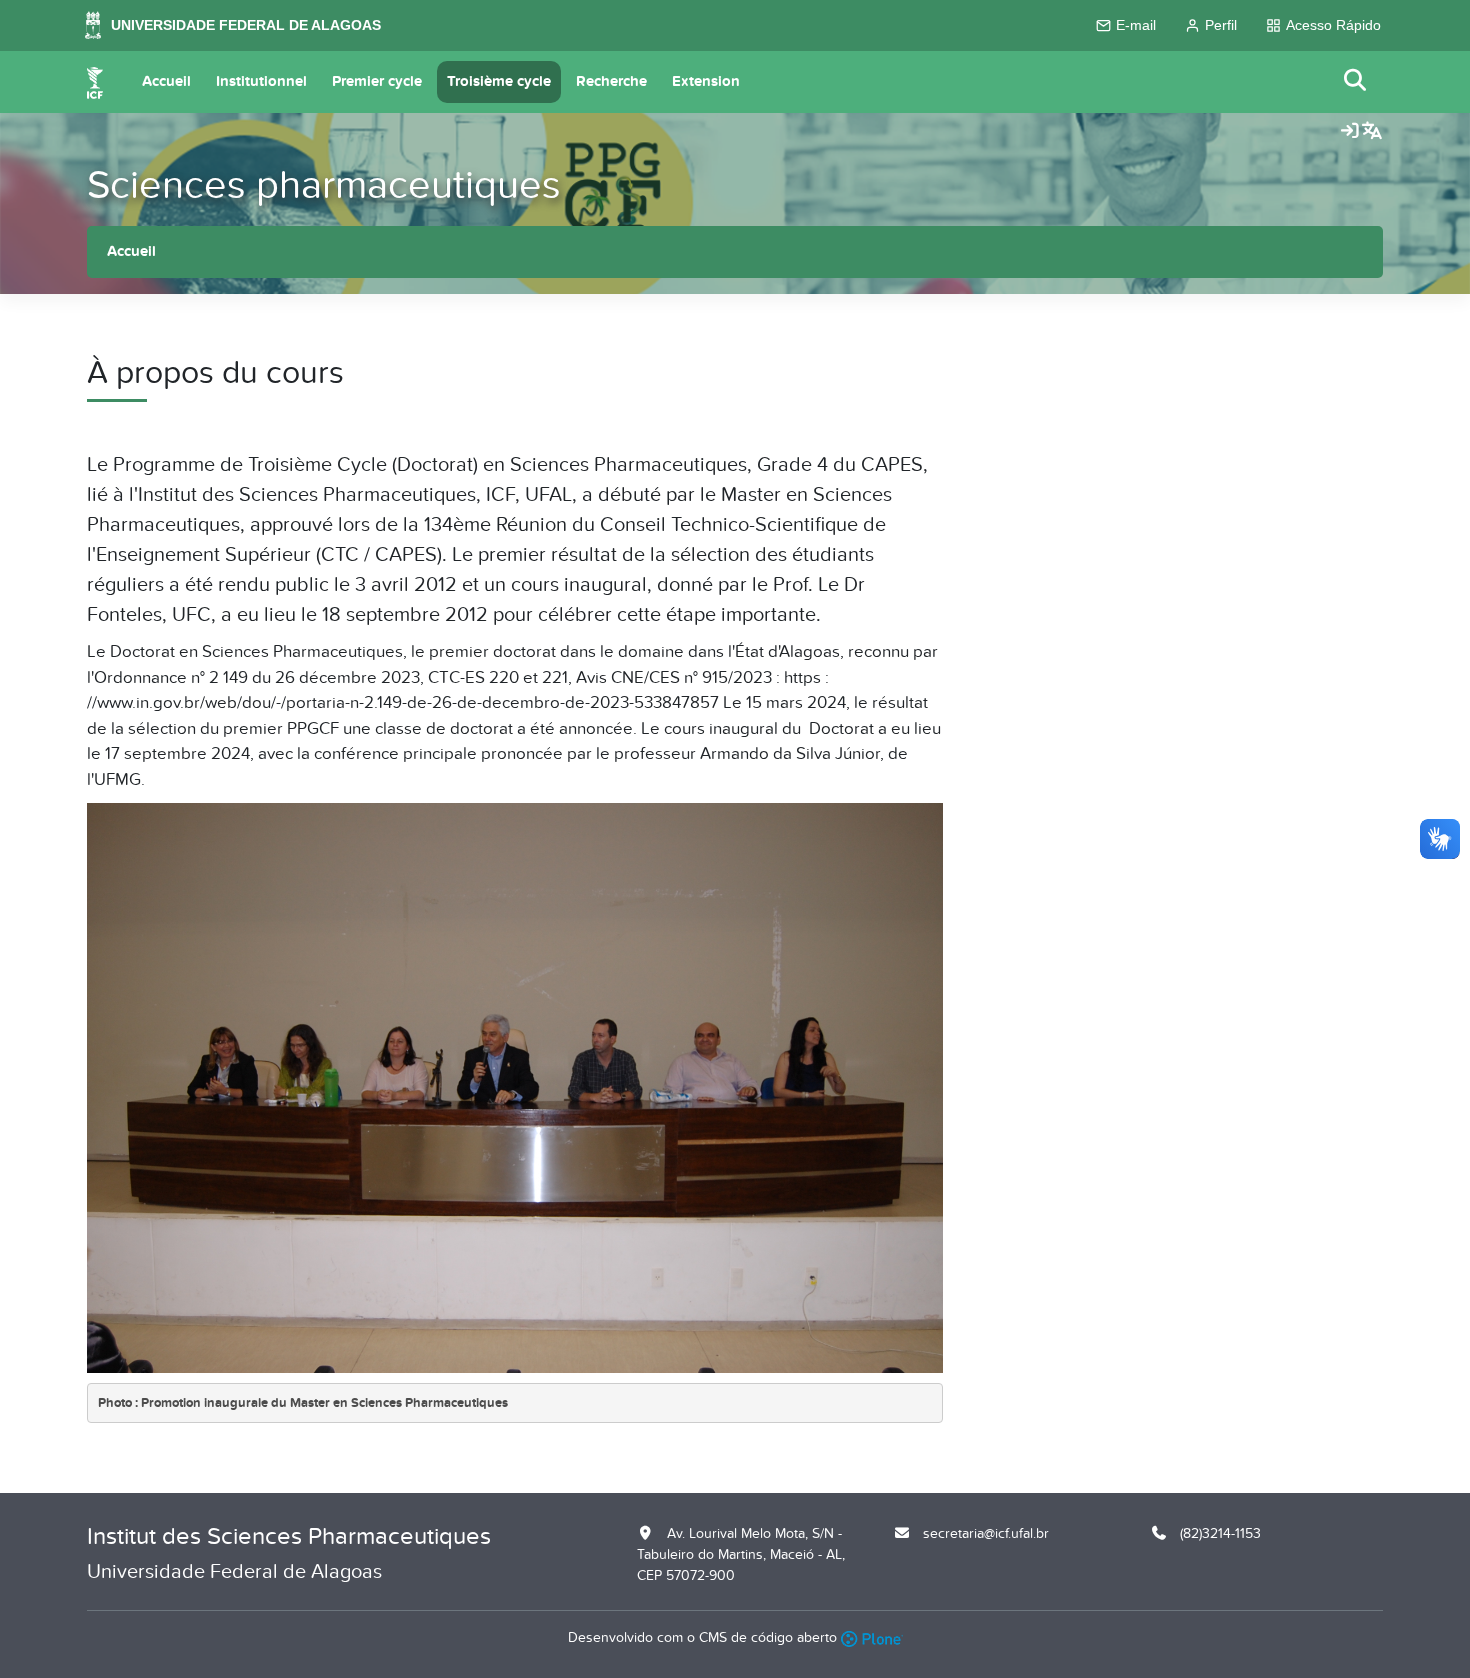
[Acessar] (1350, 132)
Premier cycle (377, 81)
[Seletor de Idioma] (1372, 132)
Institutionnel (261, 81)
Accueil (166, 81)
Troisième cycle (499, 81)
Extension (706, 81)
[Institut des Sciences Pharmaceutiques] (95, 82)
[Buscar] (1356, 81)
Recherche (611, 81)
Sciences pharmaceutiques (324, 185)
